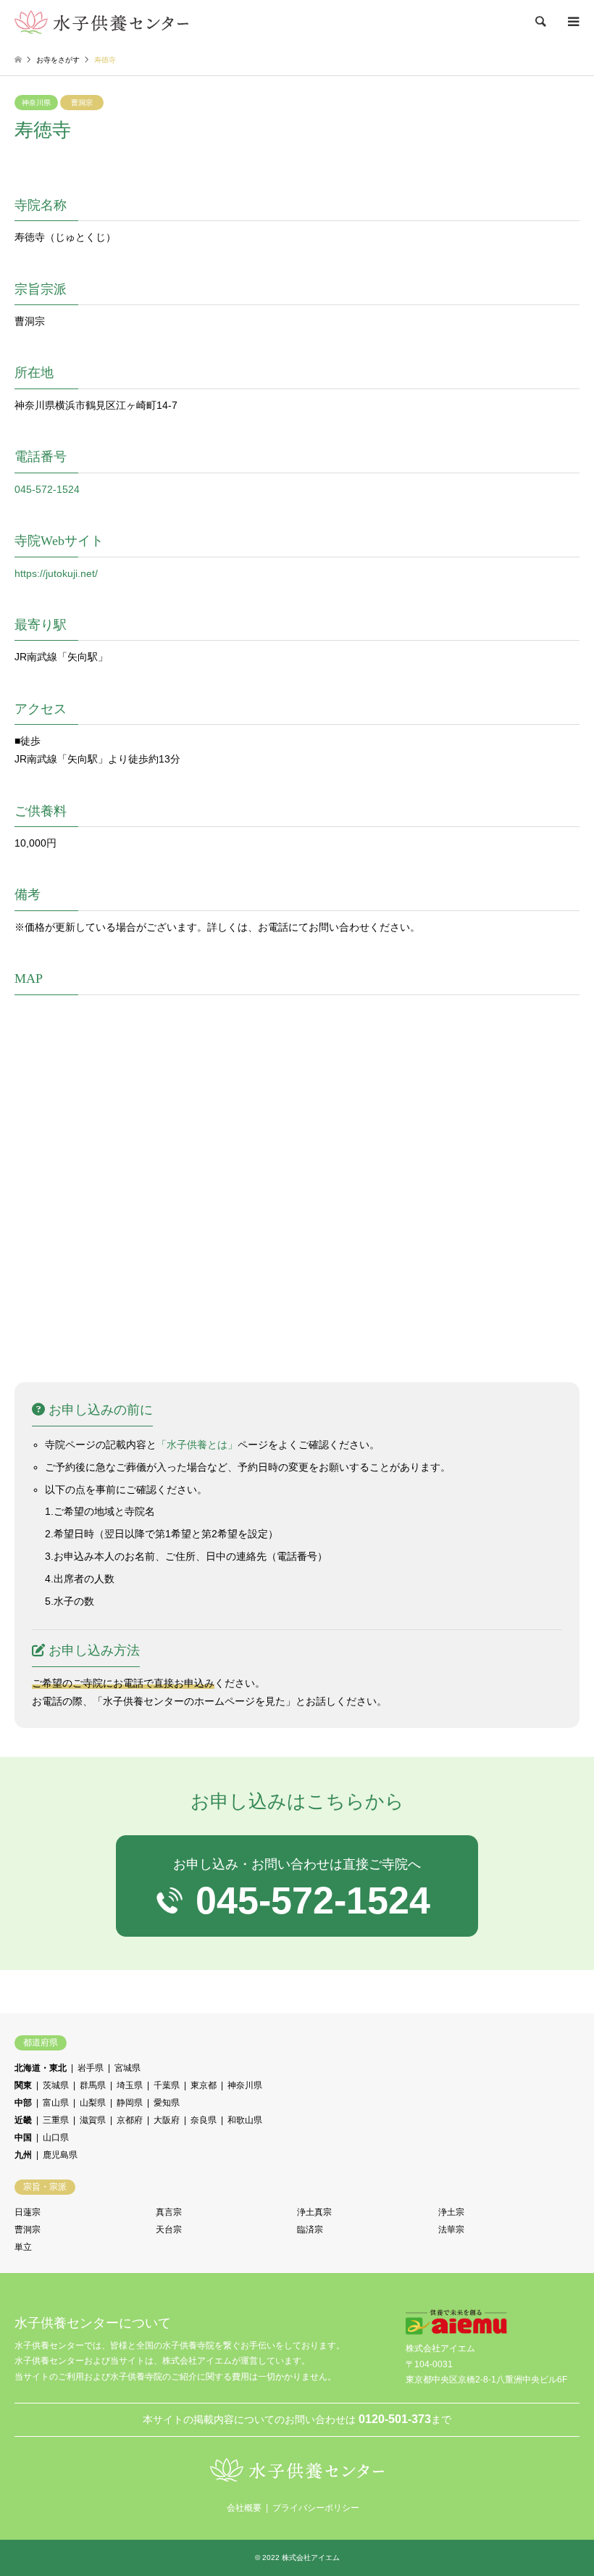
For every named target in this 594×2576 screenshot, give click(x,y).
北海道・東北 (41, 2068)
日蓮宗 (28, 2212)
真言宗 (169, 2212)
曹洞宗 (82, 103)
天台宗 (169, 2230)
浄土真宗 (314, 2212)
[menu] (572, 22)
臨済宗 (310, 2230)
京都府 (130, 2120)
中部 (23, 2103)
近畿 (23, 2120)
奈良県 (204, 2120)
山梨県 (93, 2103)
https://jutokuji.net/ (56, 573)
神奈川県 (36, 103)
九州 (23, 2155)
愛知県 (167, 2103)
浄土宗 (451, 2212)
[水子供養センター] (101, 22)
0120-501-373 (395, 2419)
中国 (23, 2137)
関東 (23, 2085)
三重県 (56, 2120)
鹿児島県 (60, 2155)
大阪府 (167, 2120)
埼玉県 (130, 2085)
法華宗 (451, 2230)
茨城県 (56, 2085)
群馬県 (93, 2085)
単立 (23, 2247)
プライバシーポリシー (316, 2508)
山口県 (56, 2137)
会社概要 (244, 2508)
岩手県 (91, 2068)
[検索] (540, 22)
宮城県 (127, 2068)
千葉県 (167, 2085)
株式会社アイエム (311, 2558)
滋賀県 (93, 2120)
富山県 (56, 2103)
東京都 (204, 2085)
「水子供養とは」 (197, 1445)
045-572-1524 (47, 489)
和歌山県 (245, 2120)
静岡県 (130, 2103)
